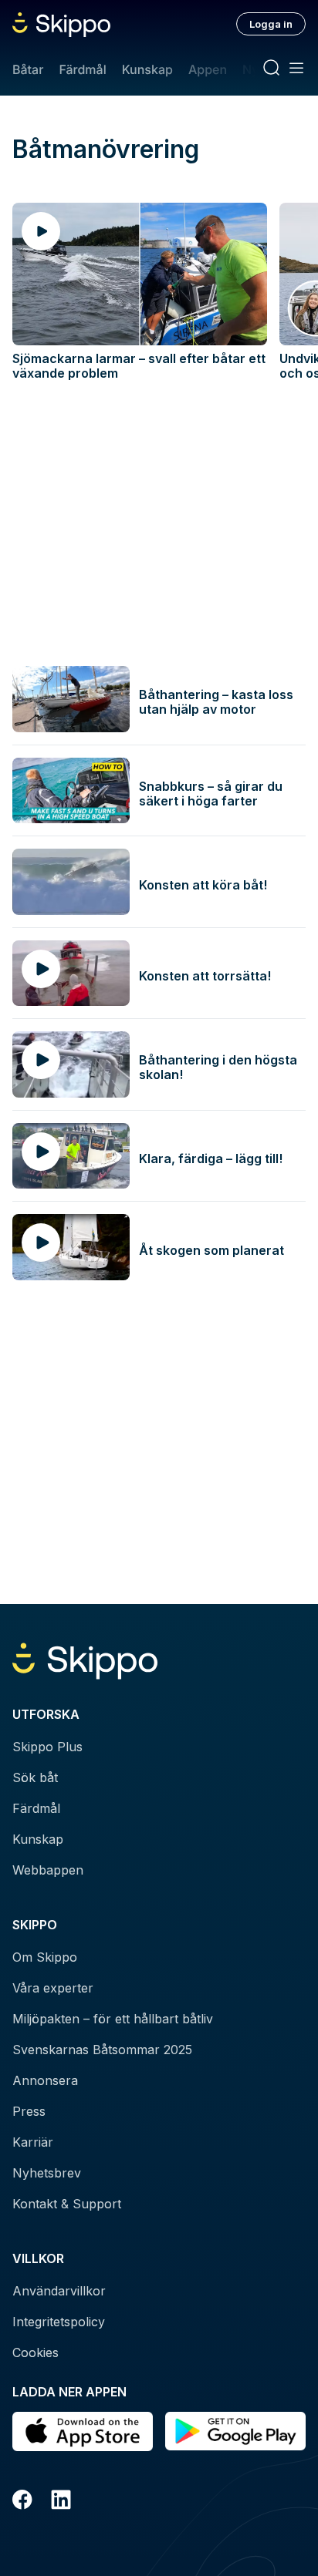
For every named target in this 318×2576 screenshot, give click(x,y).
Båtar (28, 69)
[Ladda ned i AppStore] (83, 2431)
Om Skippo (45, 1957)
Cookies (36, 2352)
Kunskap (147, 69)
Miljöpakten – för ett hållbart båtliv (113, 2019)
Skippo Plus (47, 1747)
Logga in (271, 24)
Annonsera (45, 2080)
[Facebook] (22, 2502)
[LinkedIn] (61, 2502)
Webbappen (48, 1870)
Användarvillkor (59, 2291)
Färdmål (82, 69)
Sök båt (35, 1777)
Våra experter (53, 1988)
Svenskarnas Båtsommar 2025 (102, 2050)
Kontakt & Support (67, 2204)
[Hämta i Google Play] (235, 2431)
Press (29, 2111)
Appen (208, 69)
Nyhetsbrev (47, 2173)
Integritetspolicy (59, 2322)
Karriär (33, 2142)
